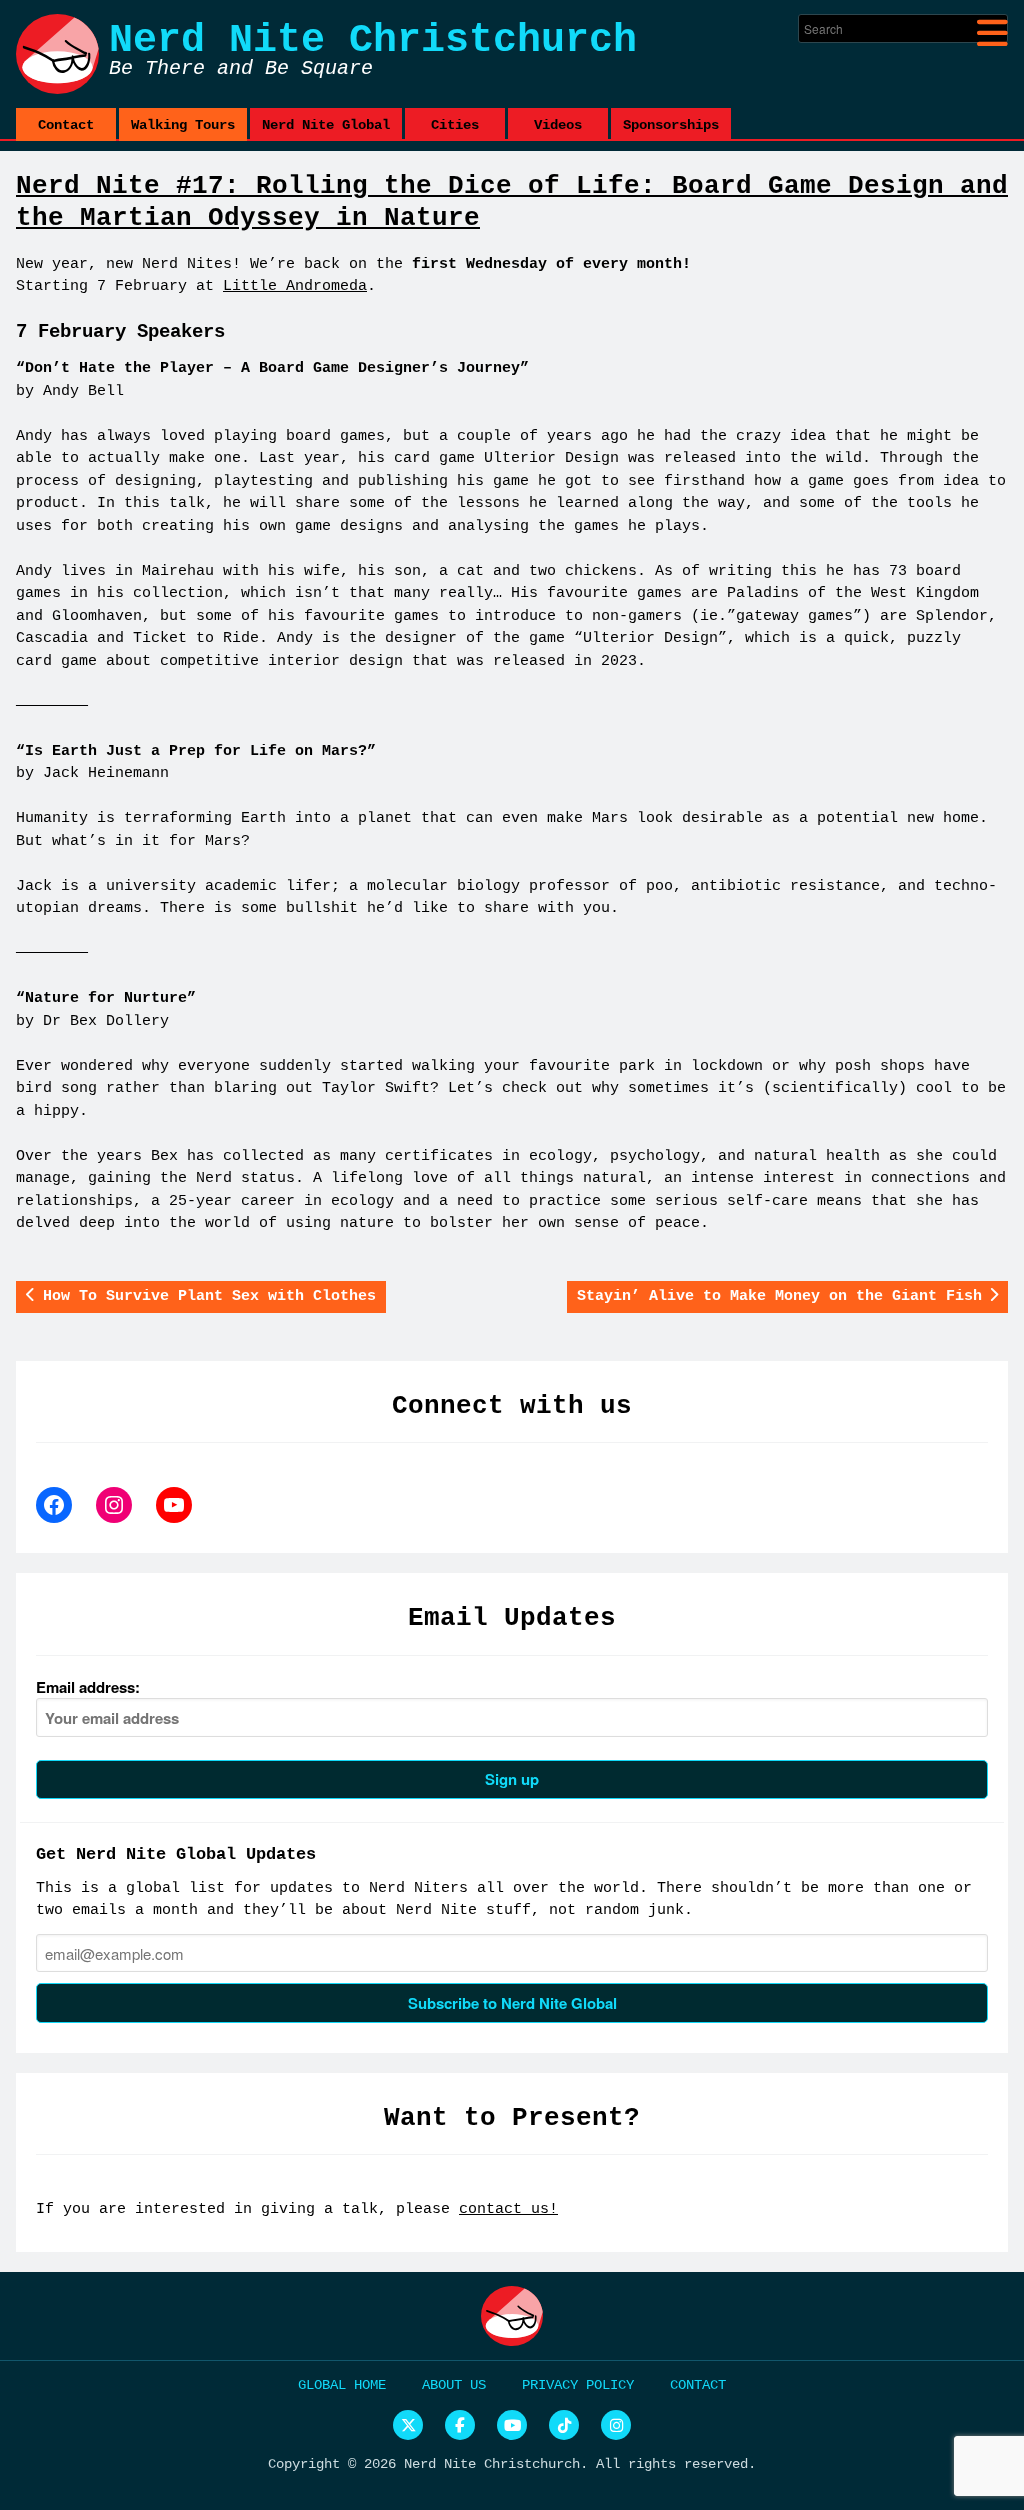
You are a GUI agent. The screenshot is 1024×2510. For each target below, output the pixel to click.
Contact (66, 125)
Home (370, 2385)
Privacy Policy (578, 2385)
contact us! (508, 2209)
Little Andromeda (295, 286)
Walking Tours (183, 125)
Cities (455, 125)
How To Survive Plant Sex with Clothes (209, 1296)
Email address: (88, 1687)
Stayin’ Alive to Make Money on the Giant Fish (779, 1296)
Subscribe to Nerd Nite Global (512, 2003)
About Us (454, 2385)
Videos (558, 125)
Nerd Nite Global (326, 125)
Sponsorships (671, 125)
